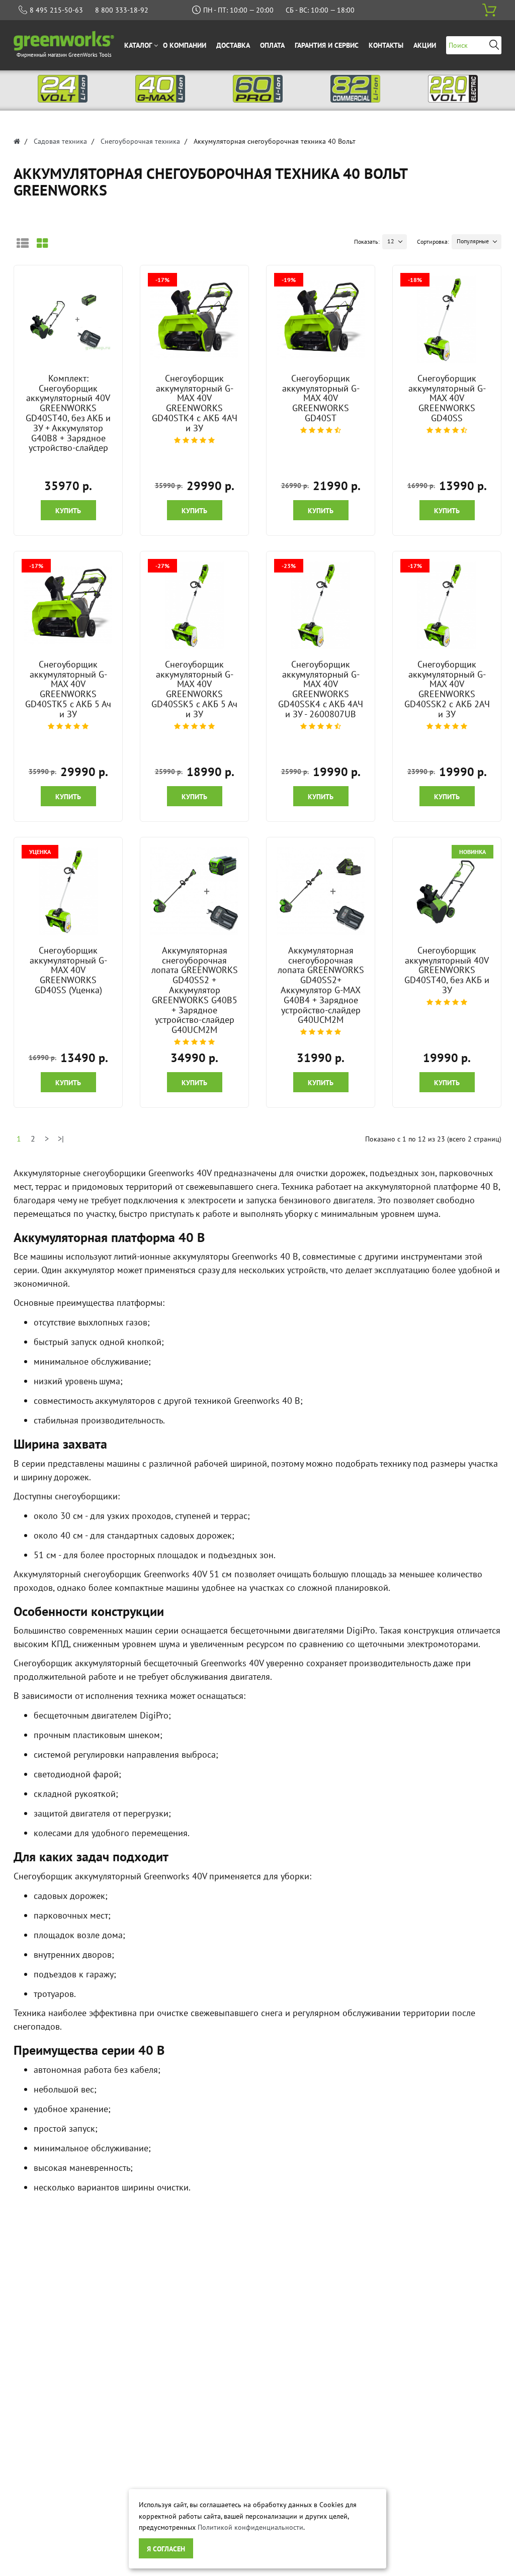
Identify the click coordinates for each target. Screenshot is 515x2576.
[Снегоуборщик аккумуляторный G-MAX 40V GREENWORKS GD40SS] (447, 319)
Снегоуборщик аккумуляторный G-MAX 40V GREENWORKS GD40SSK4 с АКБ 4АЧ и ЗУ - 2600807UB (321, 689)
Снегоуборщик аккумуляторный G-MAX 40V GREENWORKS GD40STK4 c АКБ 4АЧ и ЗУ (195, 403)
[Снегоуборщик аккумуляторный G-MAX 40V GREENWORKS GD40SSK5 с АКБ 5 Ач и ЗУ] (195, 605)
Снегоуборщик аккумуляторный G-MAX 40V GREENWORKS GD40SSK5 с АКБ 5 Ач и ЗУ (194, 689)
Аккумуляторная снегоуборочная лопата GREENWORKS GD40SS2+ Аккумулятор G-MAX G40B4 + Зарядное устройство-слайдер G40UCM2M (321, 985)
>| (61, 1138)
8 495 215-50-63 (56, 10)
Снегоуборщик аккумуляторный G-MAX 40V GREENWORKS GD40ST (321, 398)
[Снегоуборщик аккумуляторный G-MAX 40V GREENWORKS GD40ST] (321, 319)
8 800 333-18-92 (122, 10)
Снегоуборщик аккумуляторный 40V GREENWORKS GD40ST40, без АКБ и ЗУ (447, 970)
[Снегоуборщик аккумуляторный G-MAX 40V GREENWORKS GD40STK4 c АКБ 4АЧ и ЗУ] (195, 319)
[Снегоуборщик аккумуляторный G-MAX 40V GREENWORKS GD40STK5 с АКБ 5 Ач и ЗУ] (68, 605)
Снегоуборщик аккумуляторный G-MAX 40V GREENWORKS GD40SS (447, 398)
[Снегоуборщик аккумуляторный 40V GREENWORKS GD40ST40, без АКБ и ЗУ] (447, 891)
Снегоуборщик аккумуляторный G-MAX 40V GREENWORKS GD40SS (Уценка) (68, 970)
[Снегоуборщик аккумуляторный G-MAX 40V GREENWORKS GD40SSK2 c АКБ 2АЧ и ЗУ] (447, 605)
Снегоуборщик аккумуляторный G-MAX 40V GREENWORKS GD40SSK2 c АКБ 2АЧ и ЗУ (447, 689)
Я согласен (166, 2549)
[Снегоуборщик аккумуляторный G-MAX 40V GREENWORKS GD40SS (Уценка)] (68, 891)
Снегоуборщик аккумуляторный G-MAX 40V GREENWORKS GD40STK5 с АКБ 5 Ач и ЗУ (68, 689)
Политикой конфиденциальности (250, 2527)
